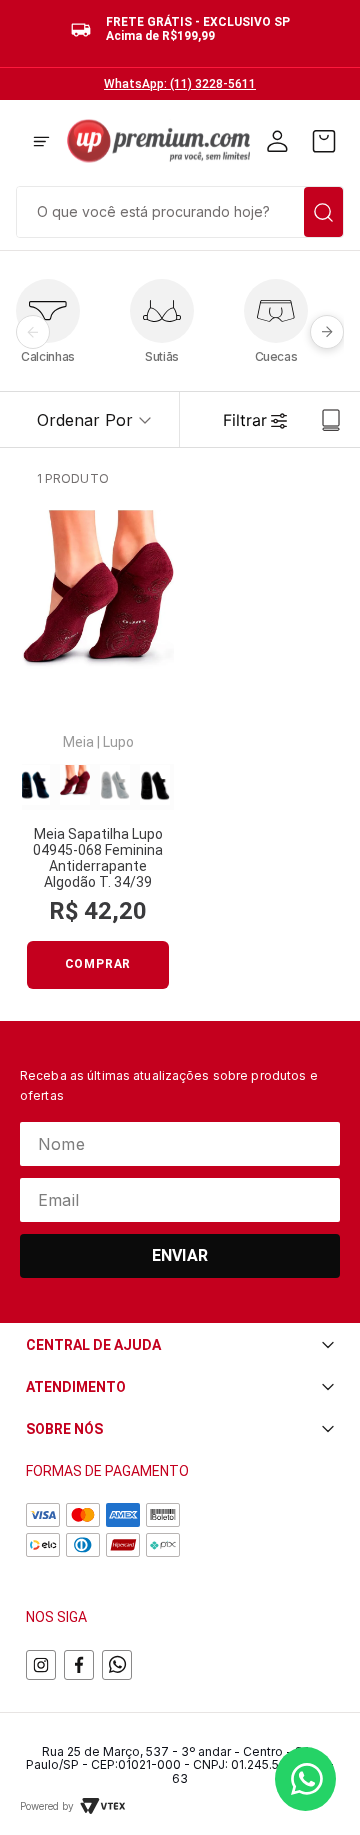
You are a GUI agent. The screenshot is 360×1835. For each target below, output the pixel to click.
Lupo (118, 742)
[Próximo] (327, 332)
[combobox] (180, 210)
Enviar (180, 1255)
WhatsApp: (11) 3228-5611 (180, 84)
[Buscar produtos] (323, 212)
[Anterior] (33, 332)
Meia (78, 742)
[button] (41, 143)
